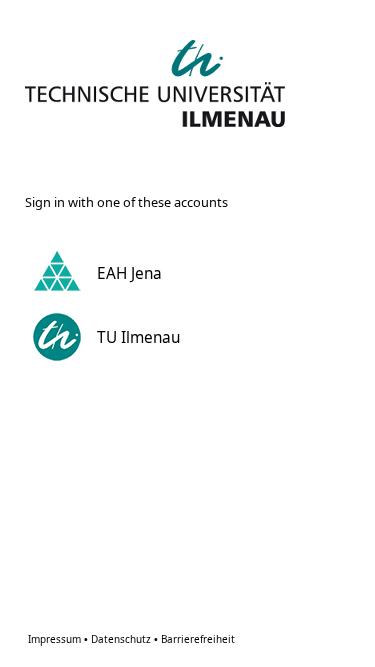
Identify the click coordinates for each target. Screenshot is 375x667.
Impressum (58, 639)
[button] (183, 273)
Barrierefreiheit (198, 639)
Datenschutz (124, 639)
